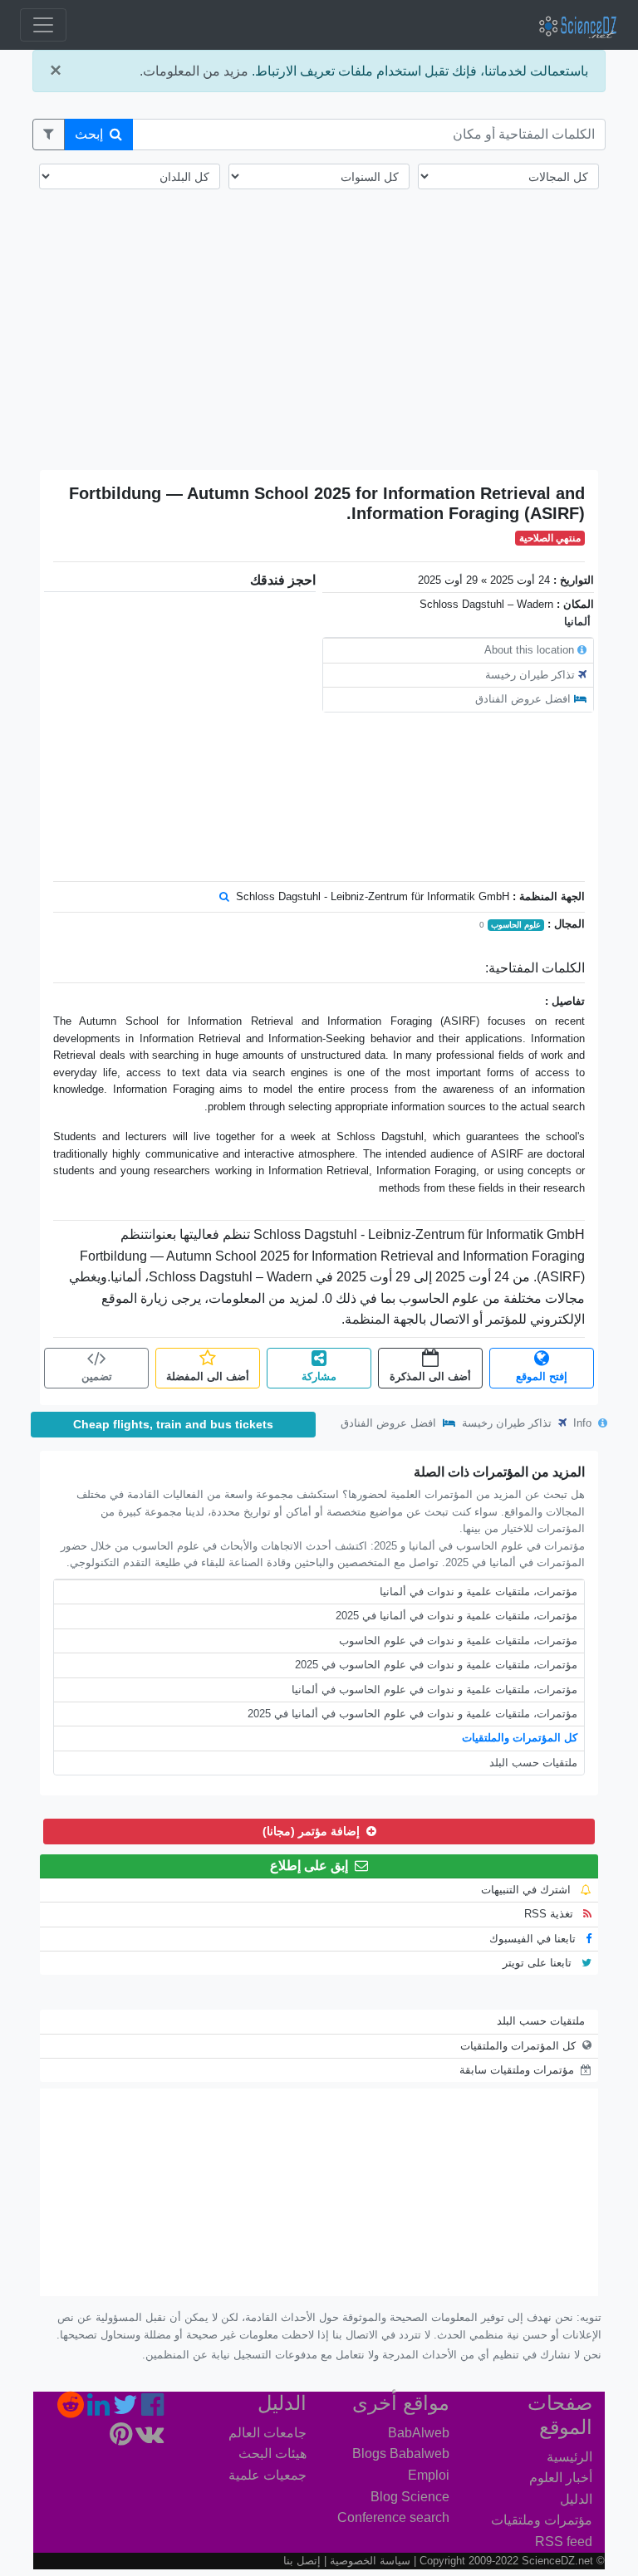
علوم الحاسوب (516, 925)
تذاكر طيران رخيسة (530, 675)
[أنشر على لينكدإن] (98, 2409)
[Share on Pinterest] (121, 2439)
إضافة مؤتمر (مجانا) (313, 1831)
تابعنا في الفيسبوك (534, 1939)
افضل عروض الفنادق (523, 699)
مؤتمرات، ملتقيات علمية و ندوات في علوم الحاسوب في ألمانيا (434, 1690)
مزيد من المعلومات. (194, 71)
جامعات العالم (267, 2433)
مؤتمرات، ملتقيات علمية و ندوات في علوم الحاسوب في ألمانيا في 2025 (412, 1714)
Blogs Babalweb (401, 2454)
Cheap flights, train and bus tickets (173, 1424)
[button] (49, 135)
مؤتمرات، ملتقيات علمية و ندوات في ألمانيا (478, 1592)
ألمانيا (577, 622)
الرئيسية (569, 2457)
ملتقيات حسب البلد (533, 1763)
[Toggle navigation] (43, 25)
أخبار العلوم (561, 2478)
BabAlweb (419, 2433)
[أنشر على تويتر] (125, 2409)
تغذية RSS (550, 1914)
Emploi (429, 2475)
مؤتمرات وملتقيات (542, 2520)
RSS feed (564, 2542)
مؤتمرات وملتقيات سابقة (517, 2070)
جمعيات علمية (267, 2475)
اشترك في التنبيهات (528, 1890)
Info (584, 1423)
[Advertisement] (319, 340)
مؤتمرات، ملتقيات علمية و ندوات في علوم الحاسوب (458, 1641)
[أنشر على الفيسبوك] (152, 2409)
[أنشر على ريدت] (71, 2409)
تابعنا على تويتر (539, 1963)
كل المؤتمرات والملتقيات (520, 1738)
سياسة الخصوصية (370, 2561)
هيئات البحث (272, 2454)
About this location (529, 650)
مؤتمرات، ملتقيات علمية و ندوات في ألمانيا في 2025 (456, 1616)
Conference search (393, 2517)
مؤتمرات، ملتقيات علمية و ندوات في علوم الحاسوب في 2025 (436, 1665)
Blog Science (410, 2497)
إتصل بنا (302, 2561)
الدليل (576, 2499)
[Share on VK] (150, 2439)
